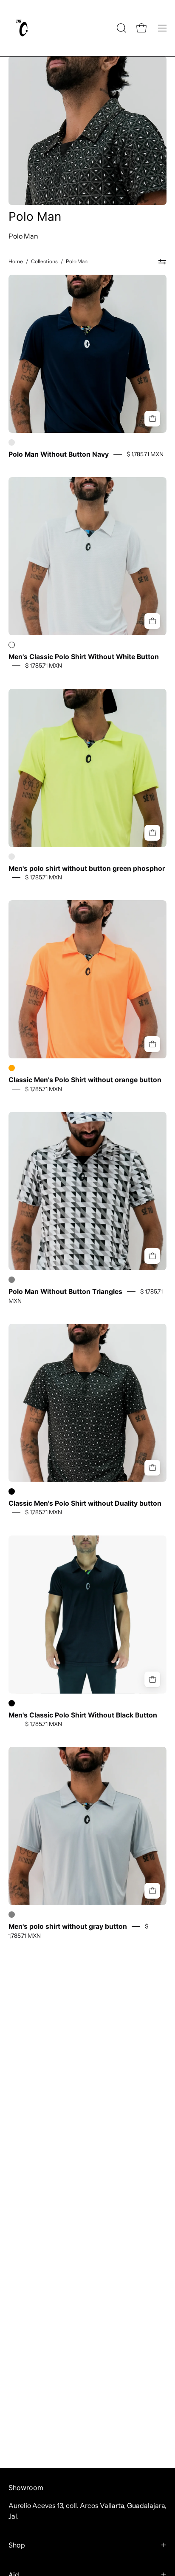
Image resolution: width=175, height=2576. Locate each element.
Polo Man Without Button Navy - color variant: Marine (12, 442)
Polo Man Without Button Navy (59, 454)
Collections (44, 261)
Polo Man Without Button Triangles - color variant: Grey (12, 1280)
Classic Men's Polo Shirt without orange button (85, 1080)
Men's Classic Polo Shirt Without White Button (84, 657)
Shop (17, 2545)
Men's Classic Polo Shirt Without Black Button (83, 1715)
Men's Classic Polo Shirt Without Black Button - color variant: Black (12, 1703)
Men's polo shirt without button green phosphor (87, 868)
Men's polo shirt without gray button (68, 1926)
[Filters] (162, 262)
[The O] (23, 28)
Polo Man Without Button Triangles (65, 1292)
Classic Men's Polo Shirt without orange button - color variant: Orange (12, 1068)
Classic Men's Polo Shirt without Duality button (85, 1503)
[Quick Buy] (152, 419)
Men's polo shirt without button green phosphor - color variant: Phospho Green (12, 857)
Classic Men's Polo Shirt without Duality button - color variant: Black (12, 1491)
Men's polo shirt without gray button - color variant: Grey (12, 1915)
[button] (121, 28)
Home (16, 261)
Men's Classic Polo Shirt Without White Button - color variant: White (12, 645)
